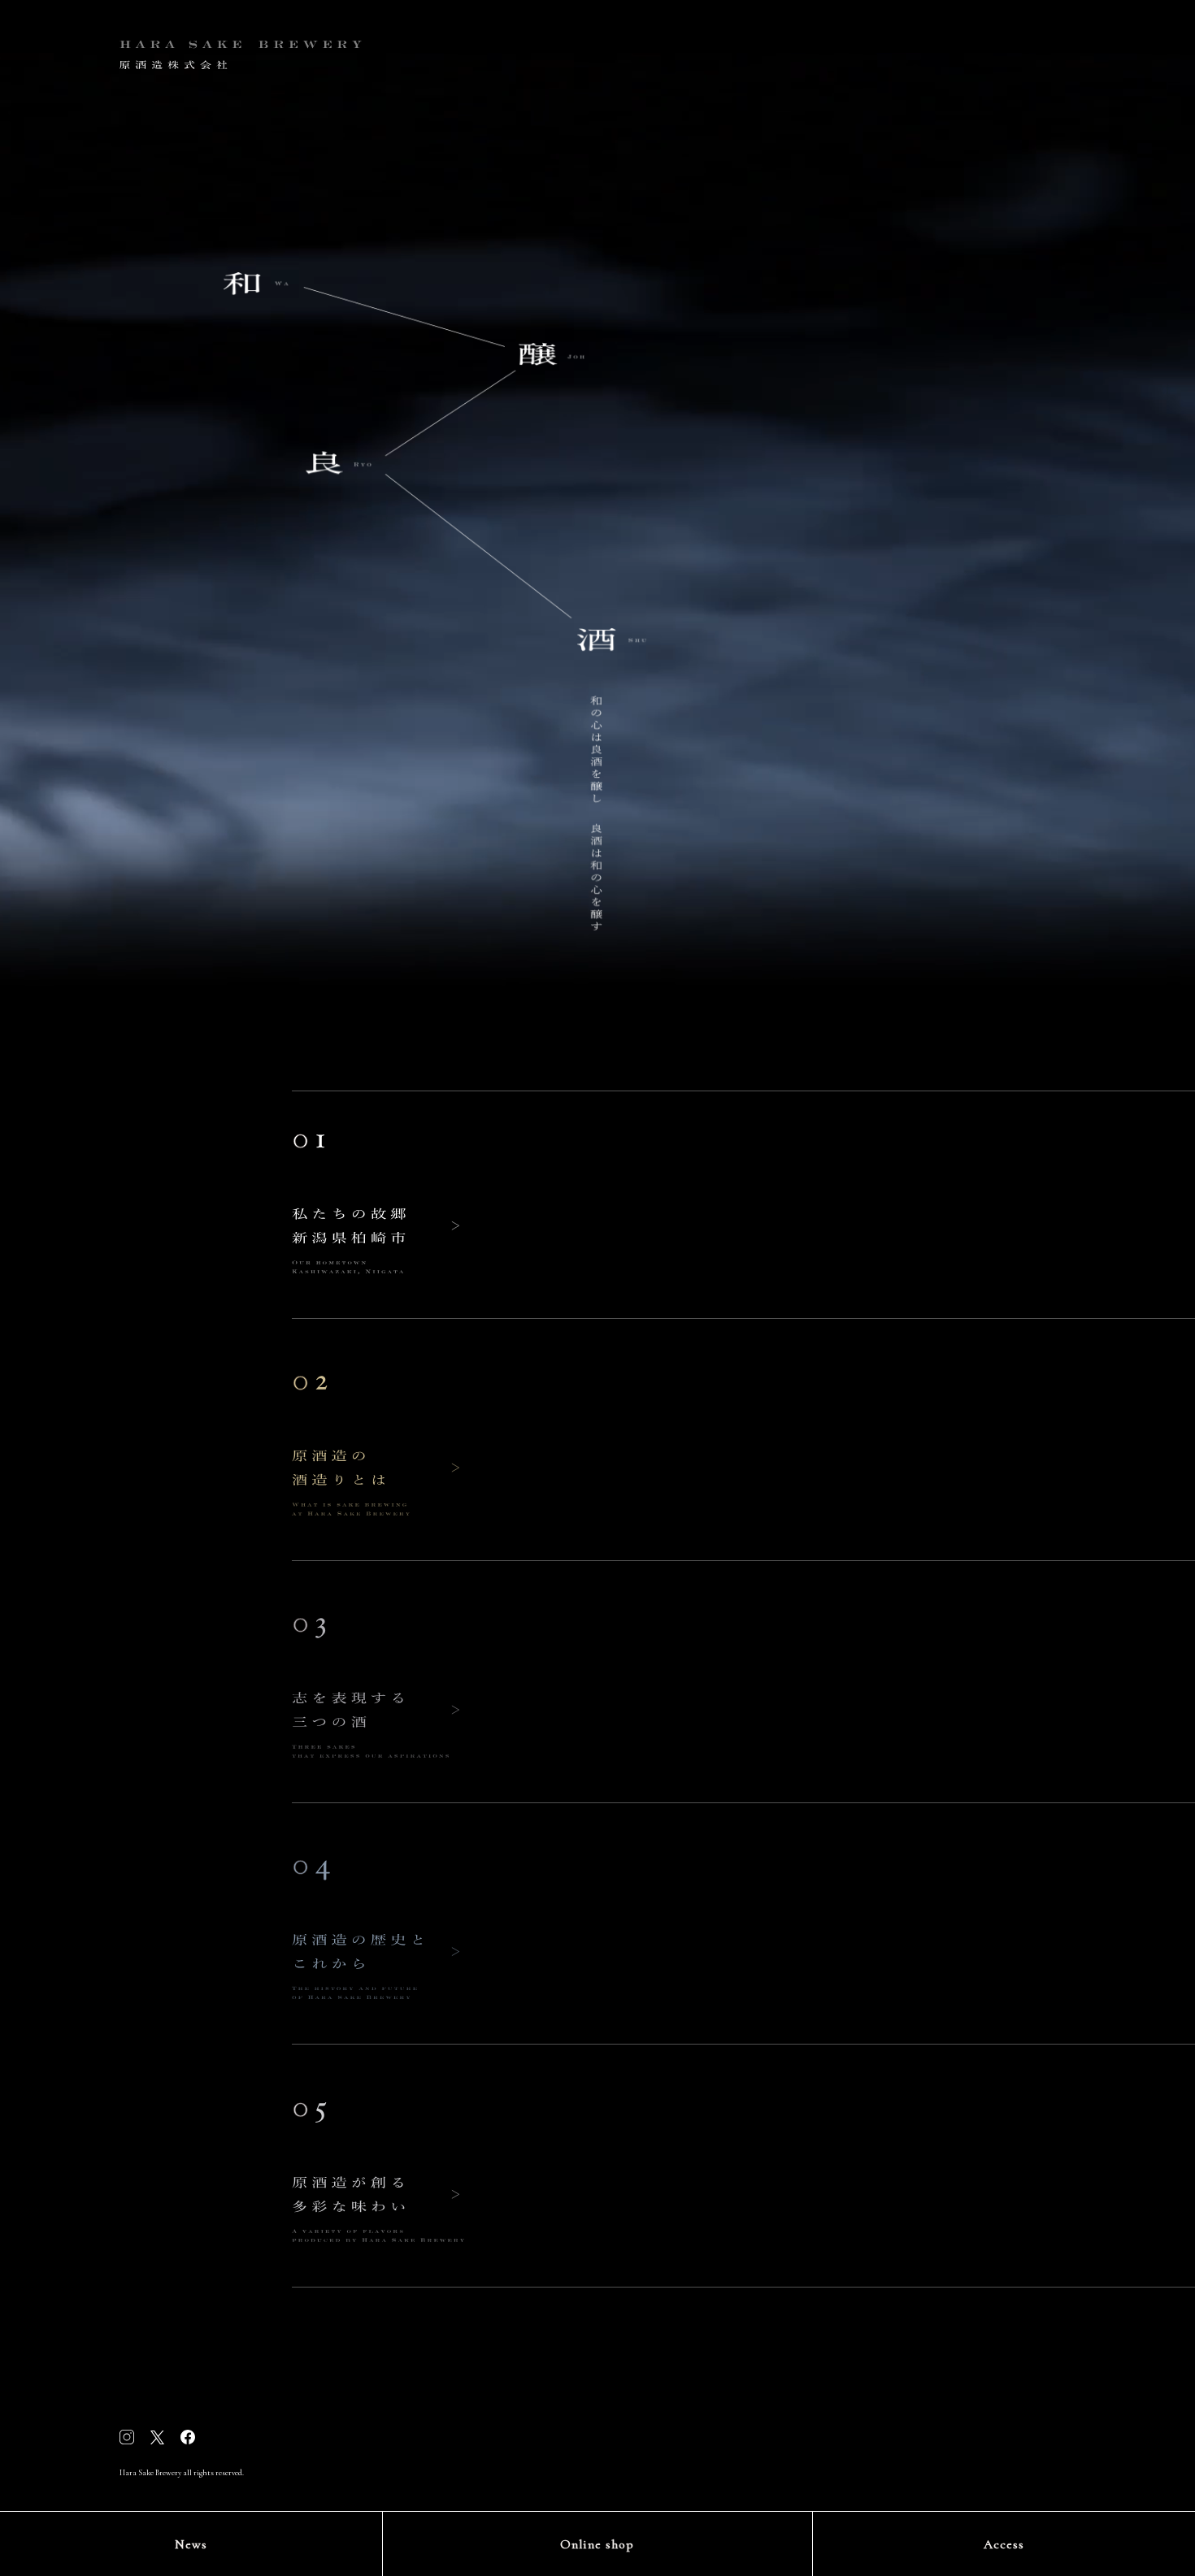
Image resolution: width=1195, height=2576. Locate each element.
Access (1004, 2544)
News (191, 2544)
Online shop (597, 2544)
